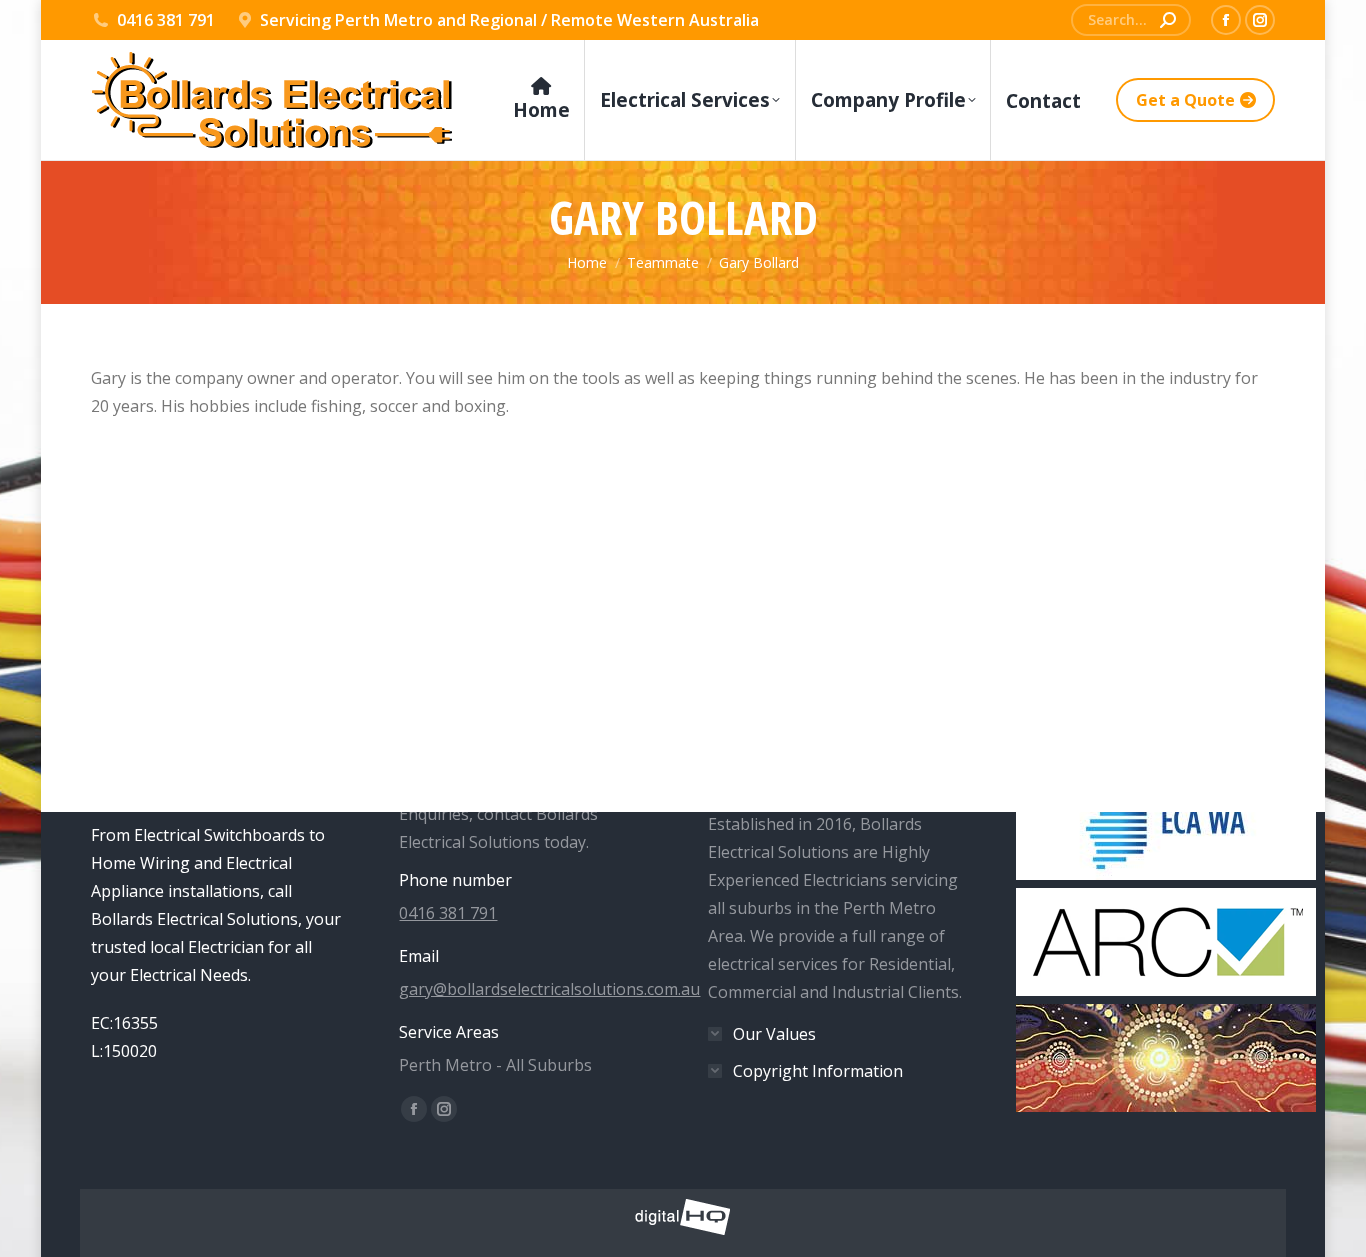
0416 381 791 (166, 20)
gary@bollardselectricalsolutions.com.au (549, 989)
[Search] (1168, 20)
